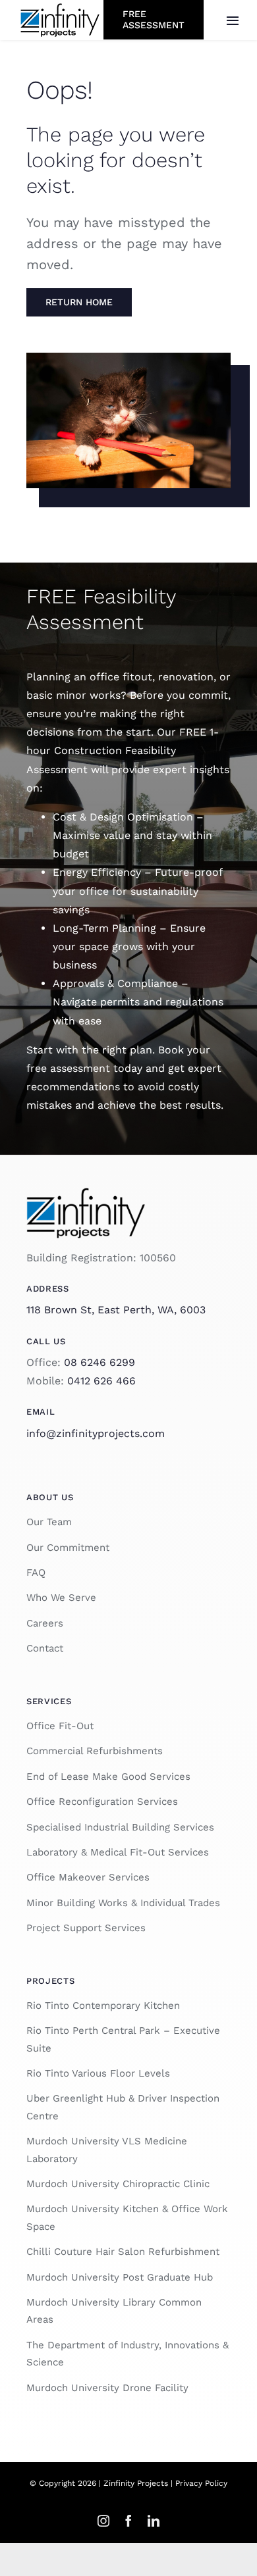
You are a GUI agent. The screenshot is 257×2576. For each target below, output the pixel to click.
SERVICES (49, 1701)
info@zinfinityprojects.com (96, 1433)
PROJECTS (50, 1981)
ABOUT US (50, 1497)
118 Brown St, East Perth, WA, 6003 (116, 1310)
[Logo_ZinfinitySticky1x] (86, 1193)
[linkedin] (154, 2521)
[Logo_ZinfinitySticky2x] (60, 8)
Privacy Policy (201, 2483)
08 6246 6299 (100, 1362)
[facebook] (128, 2521)
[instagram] (103, 2521)
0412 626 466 (101, 1381)
